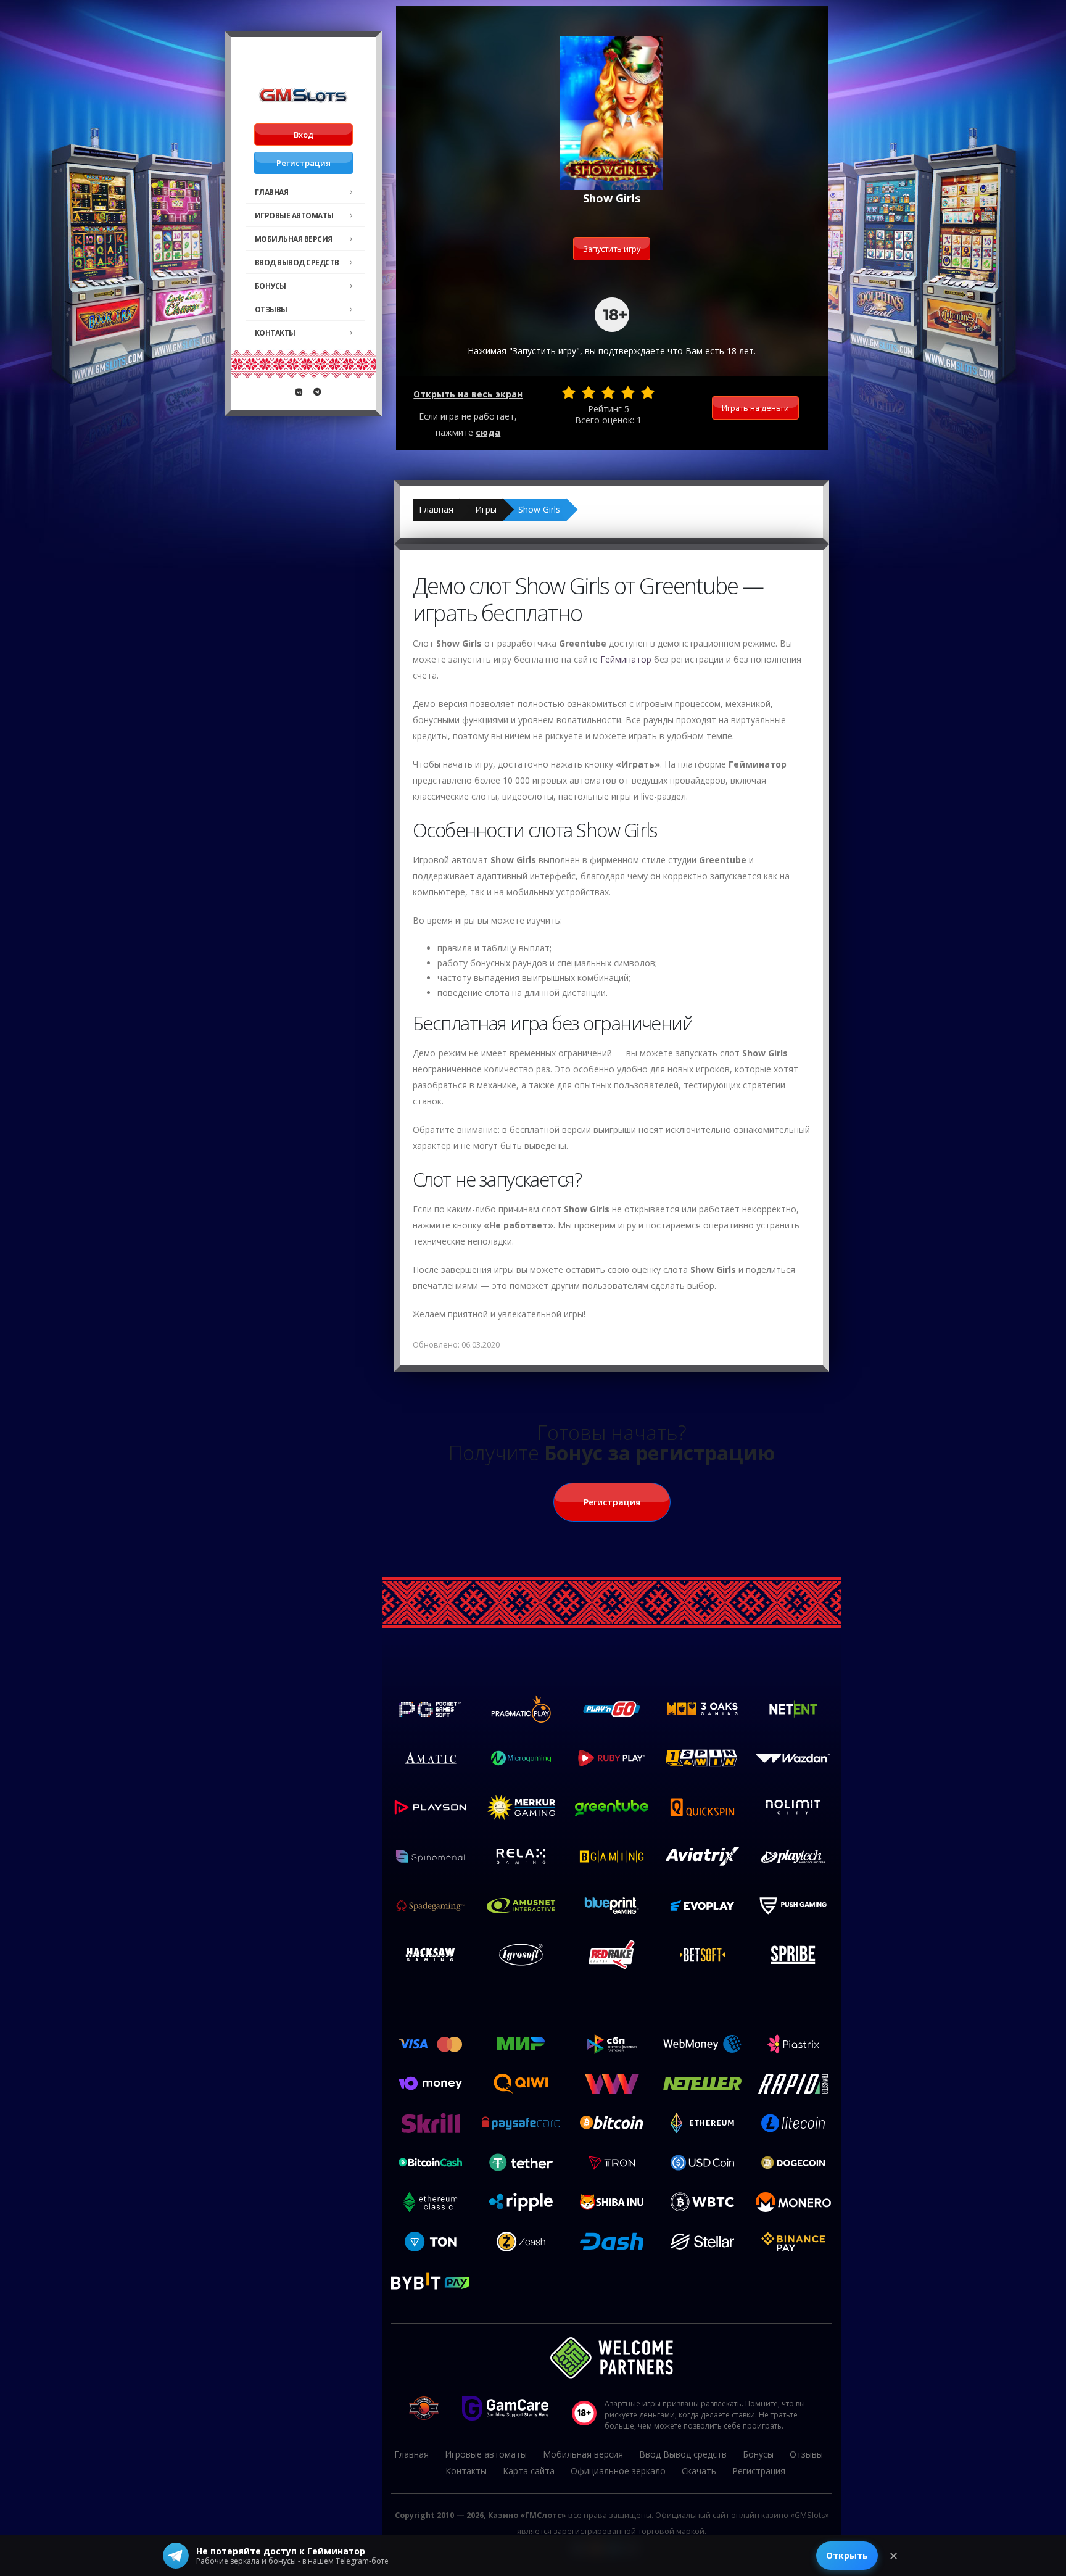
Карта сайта (529, 2471)
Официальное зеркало (618, 2471)
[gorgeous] (648, 392)
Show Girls (539, 509)
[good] (628, 392)
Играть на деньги (755, 408)
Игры (486, 509)
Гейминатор (626, 659)
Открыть (847, 2555)
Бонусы (271, 286)
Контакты (275, 333)
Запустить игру (612, 249)
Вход (304, 135)
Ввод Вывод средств (297, 263)
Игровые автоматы (294, 216)
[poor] (589, 392)
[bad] (569, 392)
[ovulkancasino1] (299, 392)
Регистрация (304, 163)
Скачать (699, 2471)
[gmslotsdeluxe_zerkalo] (317, 392)
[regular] (608, 392)
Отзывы (271, 309)
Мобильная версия (294, 239)
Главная (272, 192)
